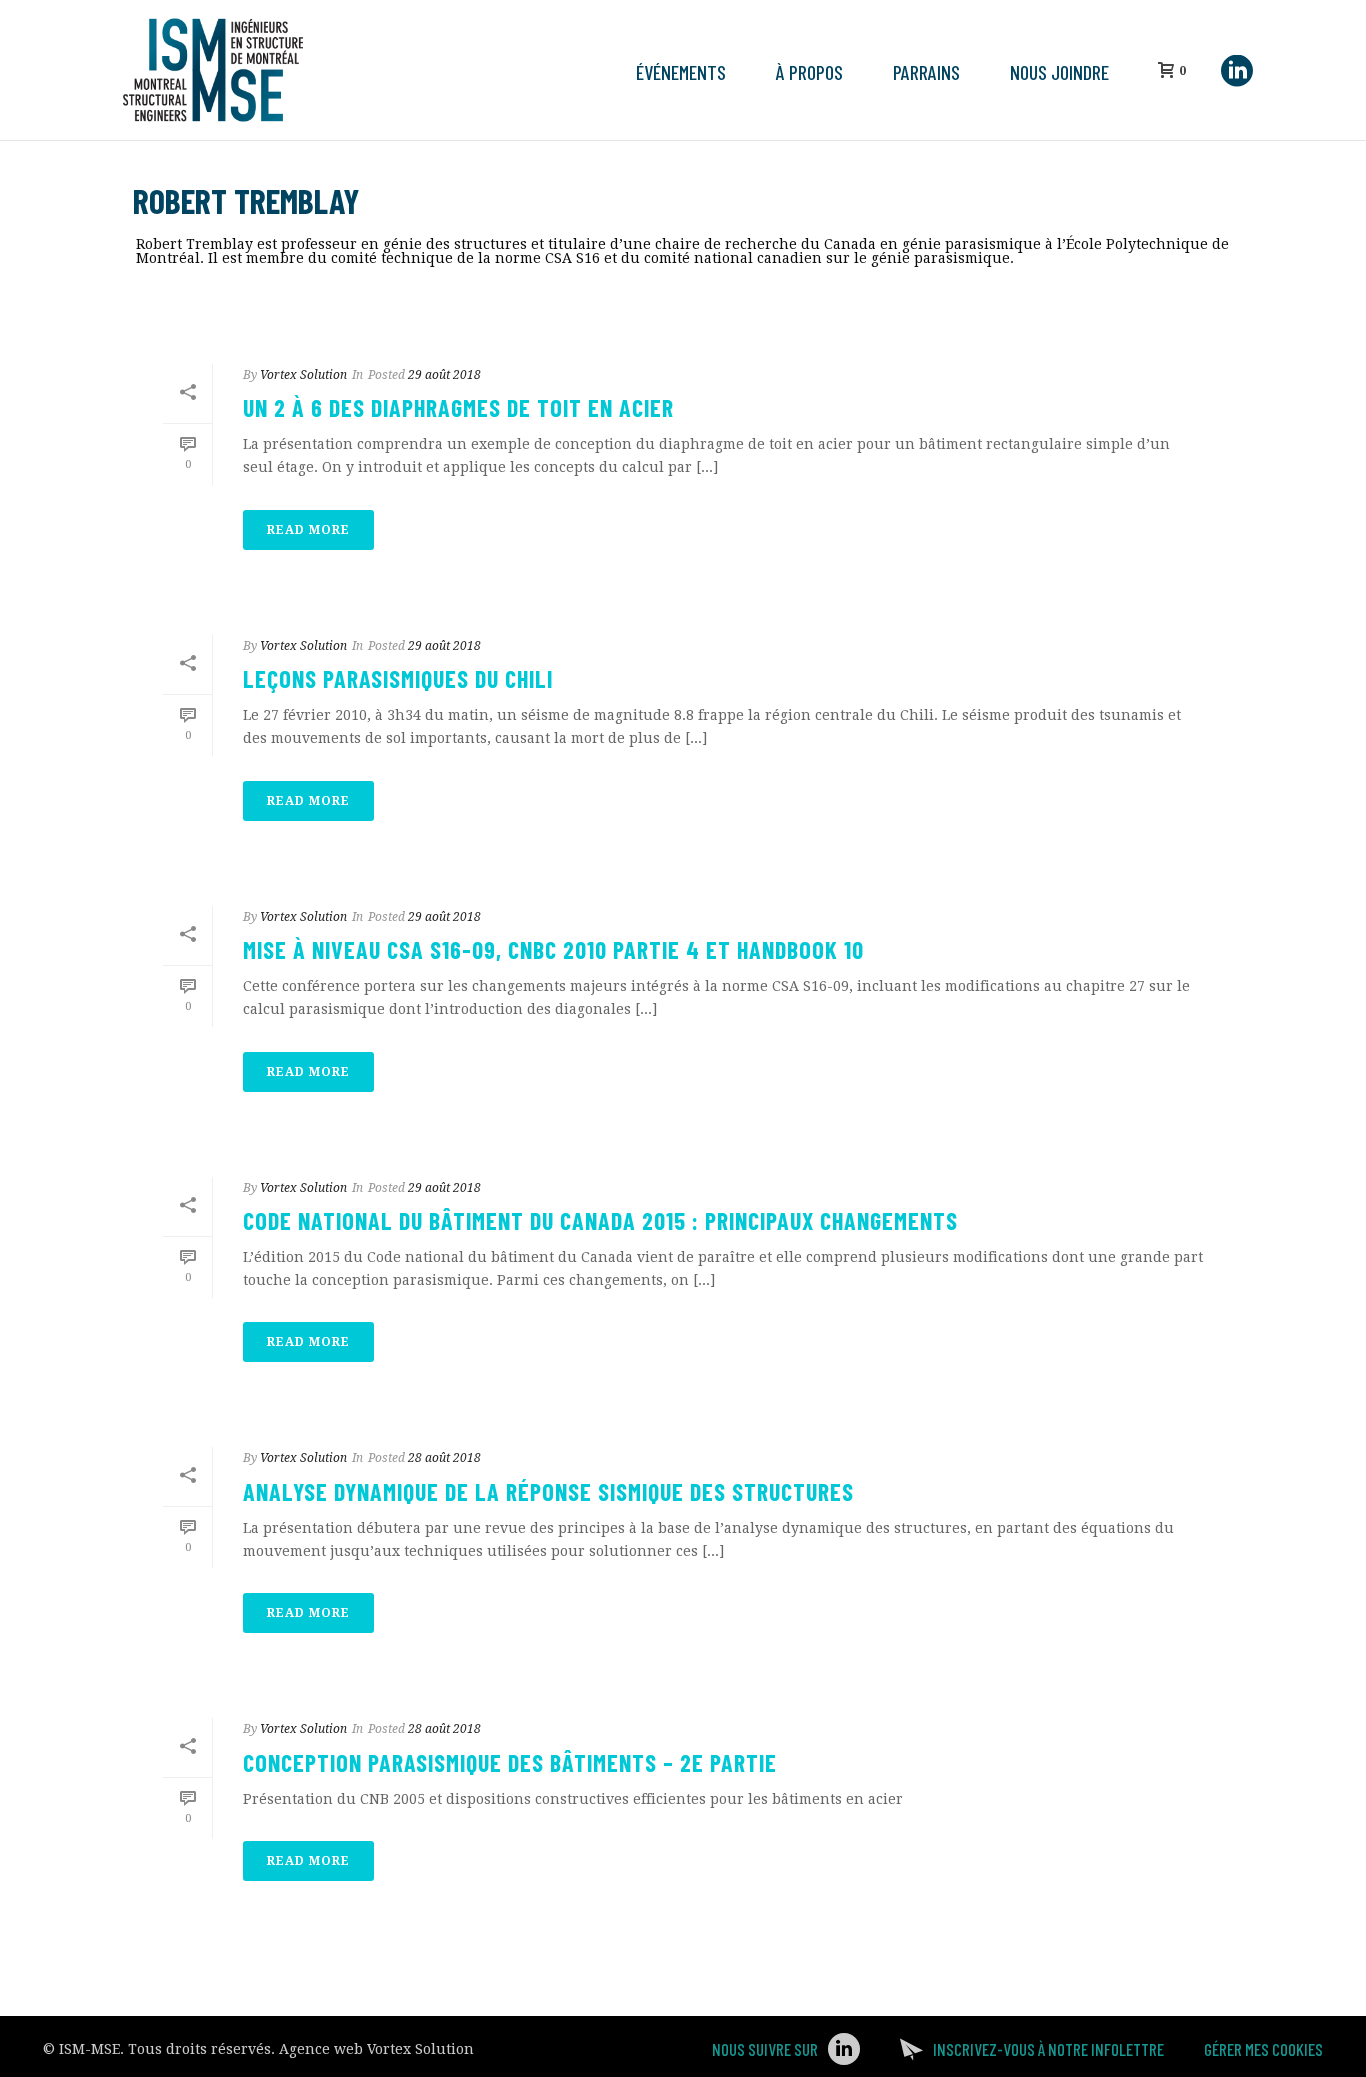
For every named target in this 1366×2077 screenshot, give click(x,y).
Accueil (1058, 295)
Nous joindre (1059, 72)
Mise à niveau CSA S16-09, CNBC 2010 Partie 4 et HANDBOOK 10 (553, 949)
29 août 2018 (444, 375)
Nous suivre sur (765, 2049)
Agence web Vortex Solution (376, 2049)
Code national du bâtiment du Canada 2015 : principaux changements (600, 1220)
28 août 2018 (444, 1458)
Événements (681, 72)
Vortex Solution (303, 375)
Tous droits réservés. (201, 2049)
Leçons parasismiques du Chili (398, 678)
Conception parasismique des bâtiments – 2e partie (510, 1762)
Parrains (926, 72)
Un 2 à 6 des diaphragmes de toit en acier (458, 407)
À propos (809, 72)
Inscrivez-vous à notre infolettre (1048, 2049)
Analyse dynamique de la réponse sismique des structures (548, 1491)
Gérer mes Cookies (1263, 2049)
